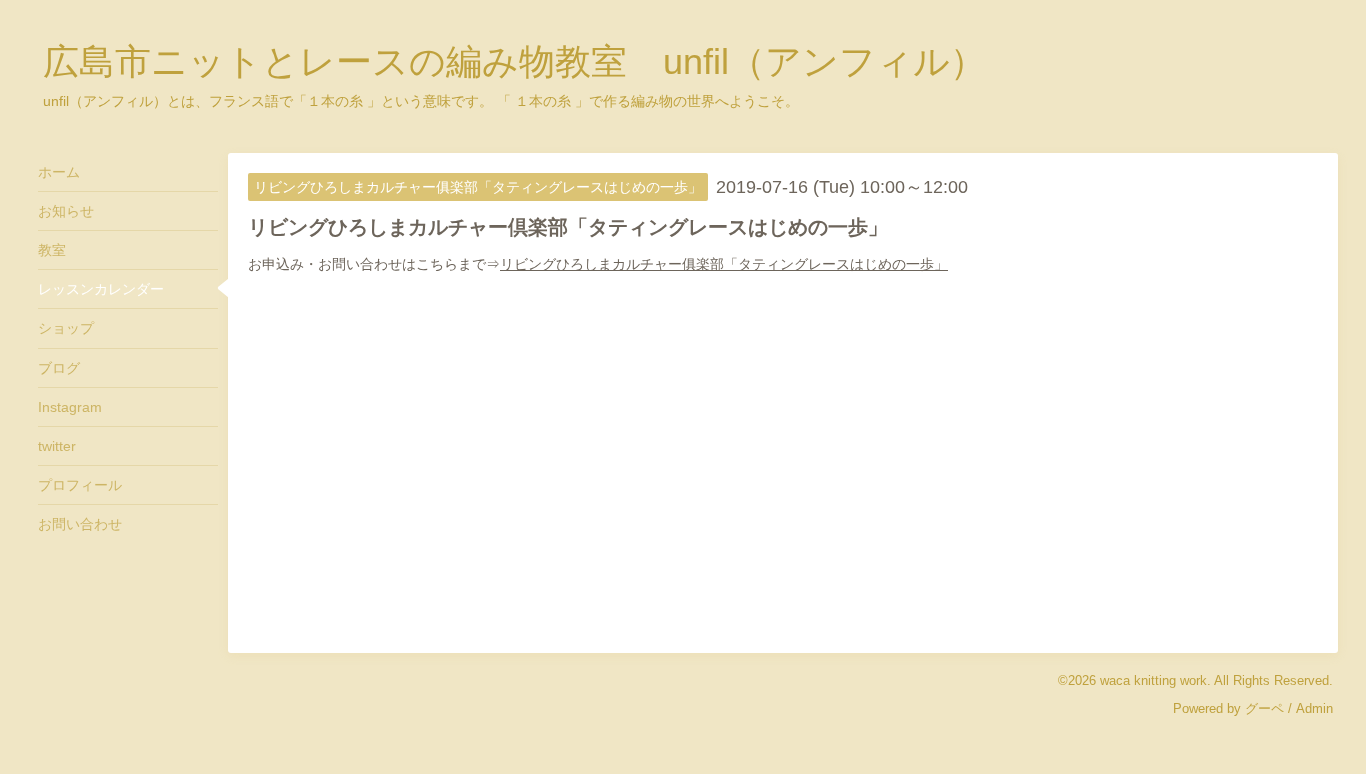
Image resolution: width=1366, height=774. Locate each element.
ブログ (59, 368)
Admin (1314, 708)
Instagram (70, 407)
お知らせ (66, 211)
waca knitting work (1153, 680)
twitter (57, 446)
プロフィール (80, 485)
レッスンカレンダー (101, 289)
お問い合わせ (80, 524)
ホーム (59, 172)
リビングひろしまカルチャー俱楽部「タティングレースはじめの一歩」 (724, 264)
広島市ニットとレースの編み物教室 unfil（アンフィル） (514, 61)
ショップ (66, 328)
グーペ (1264, 708)
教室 (52, 250)
